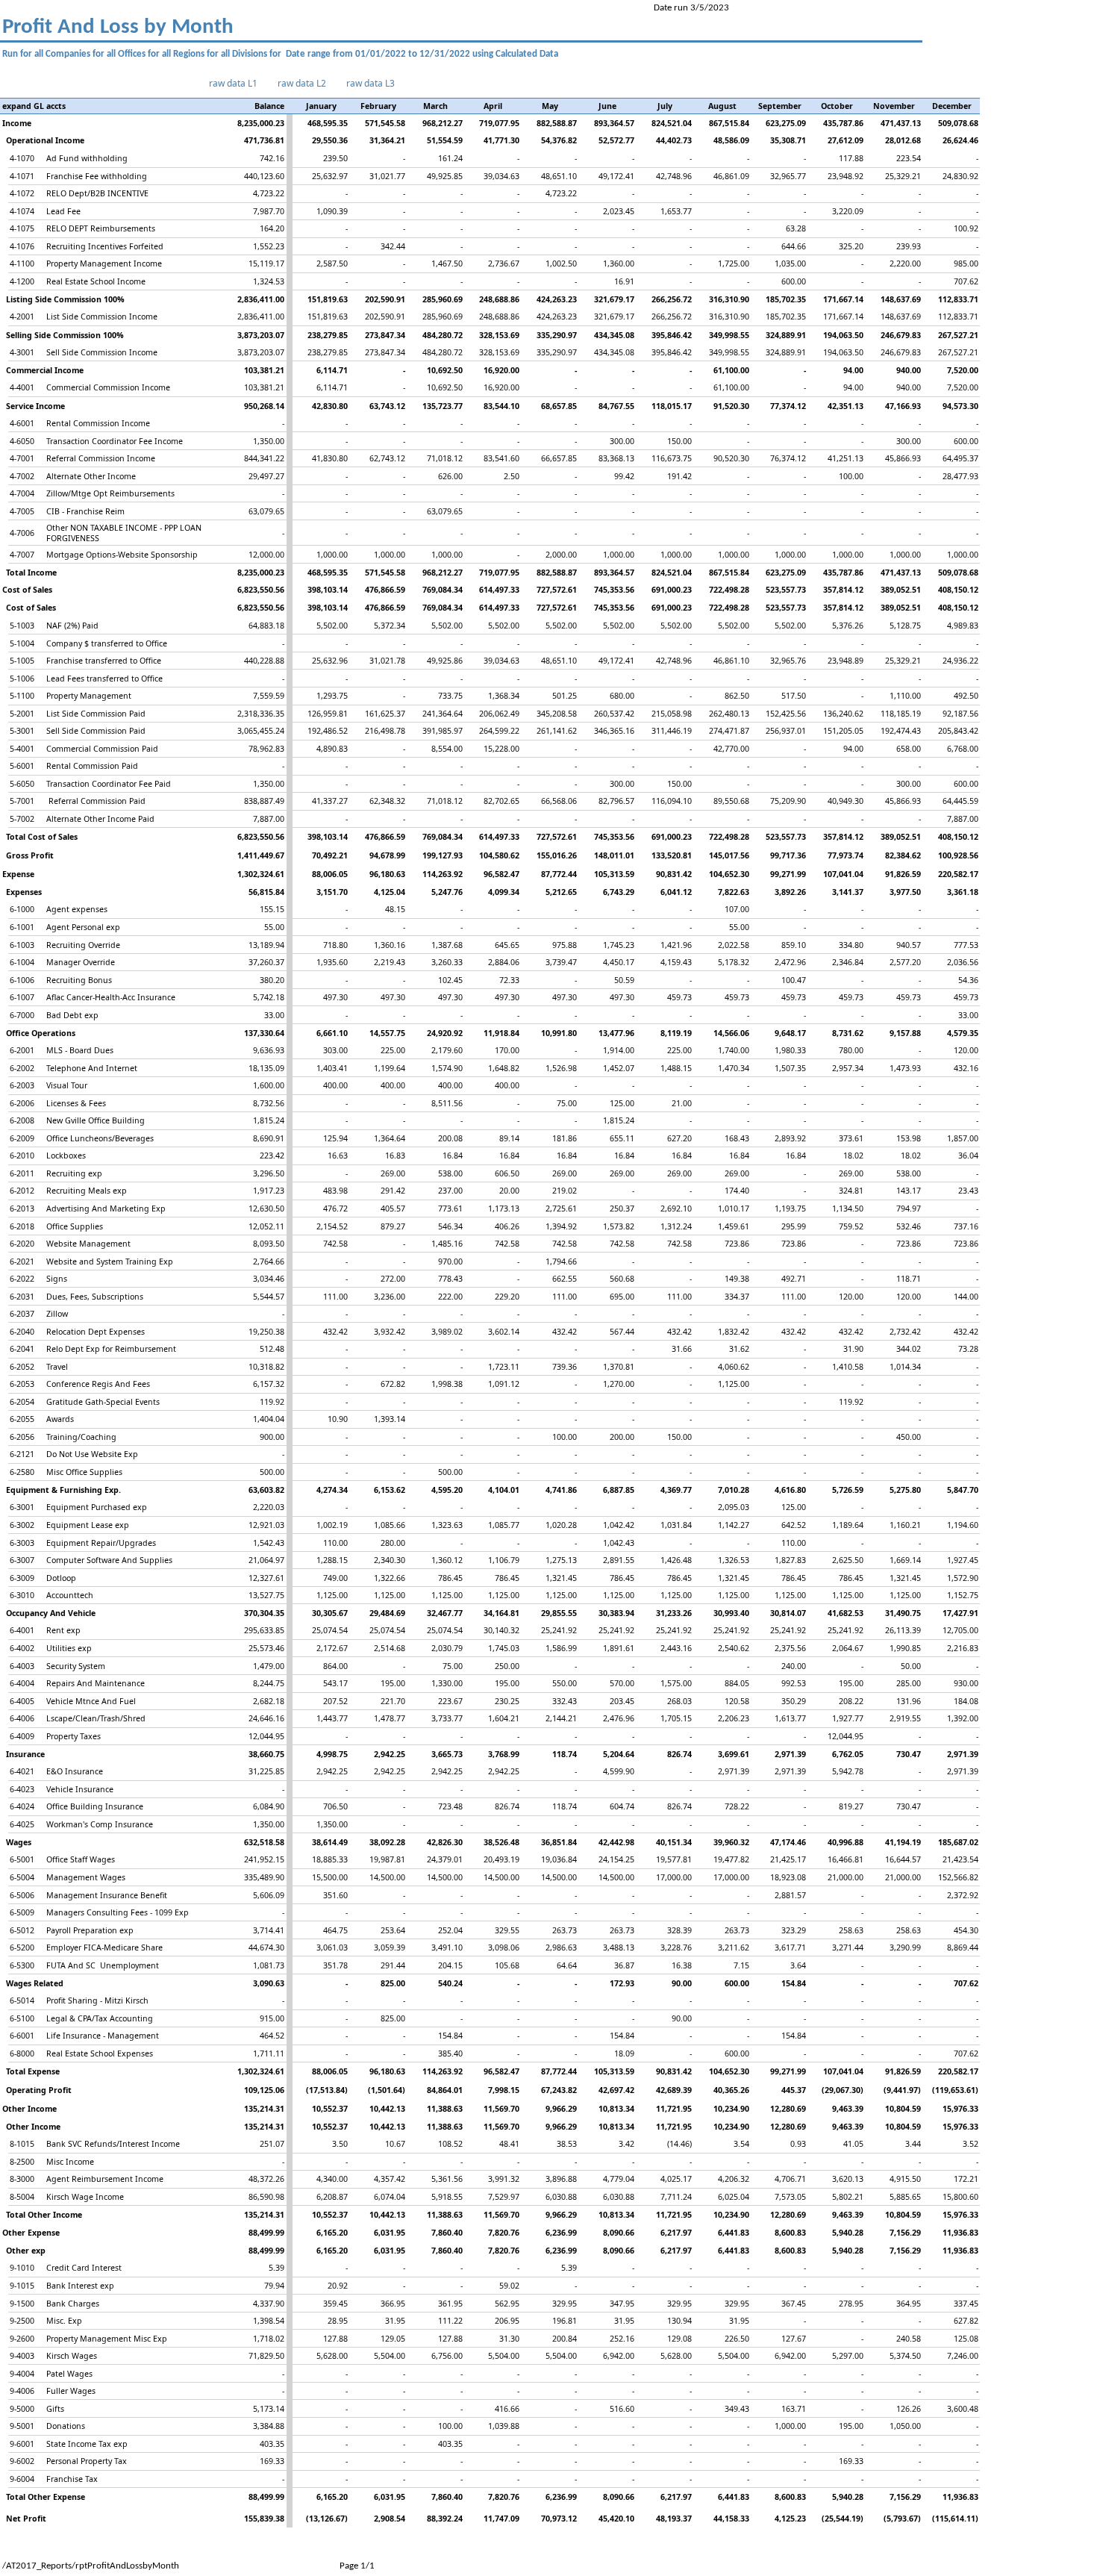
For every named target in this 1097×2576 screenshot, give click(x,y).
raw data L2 (302, 83)
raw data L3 (371, 83)
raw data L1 (233, 83)
